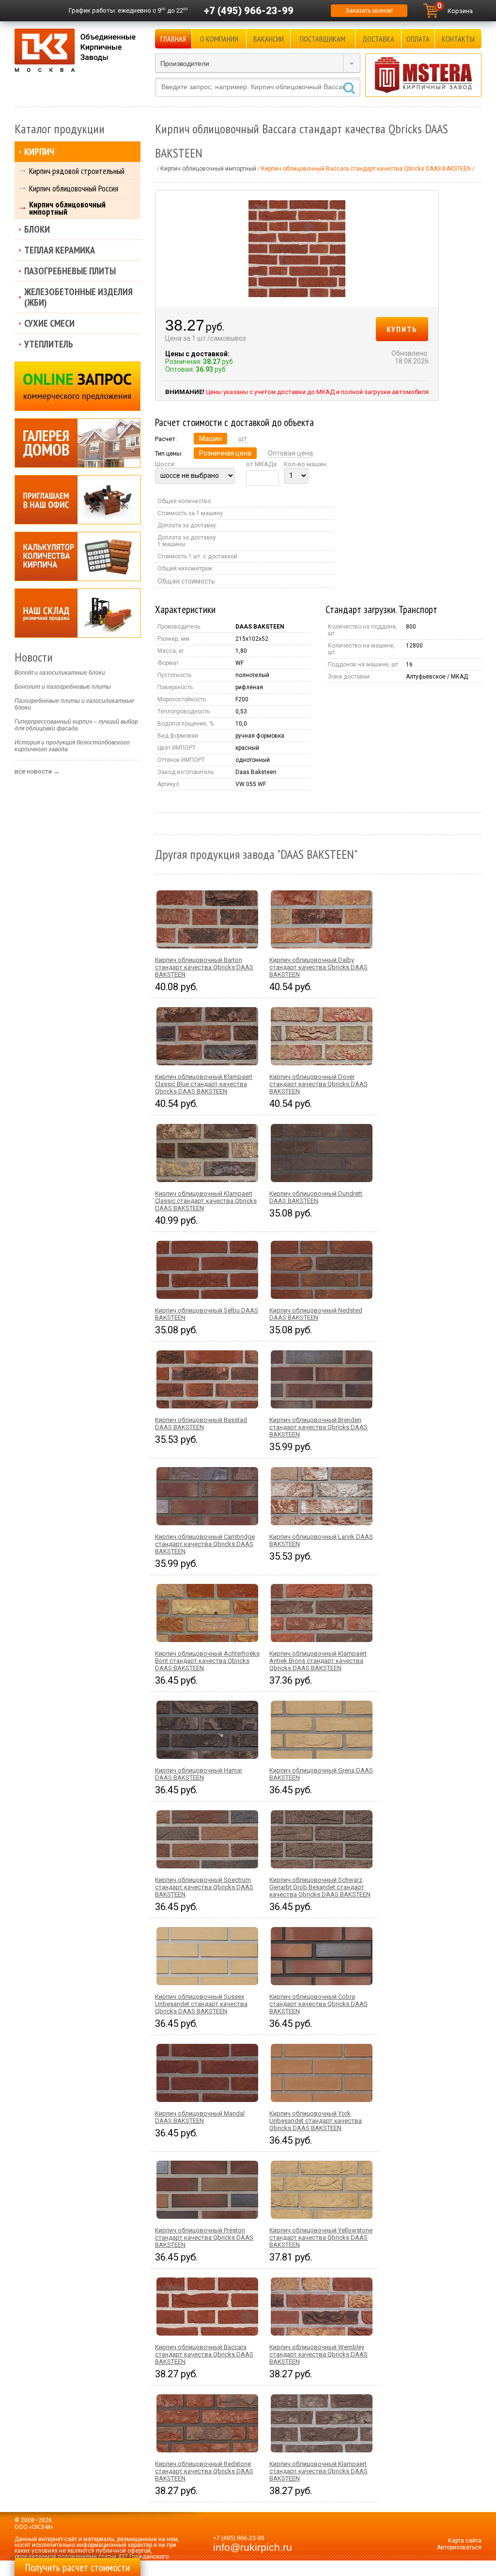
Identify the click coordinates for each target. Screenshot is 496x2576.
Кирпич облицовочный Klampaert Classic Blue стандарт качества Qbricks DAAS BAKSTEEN (204, 1084)
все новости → (37, 771)
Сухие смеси (49, 323)
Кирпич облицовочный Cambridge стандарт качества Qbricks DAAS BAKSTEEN (205, 1544)
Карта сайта (465, 2541)
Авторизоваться (459, 2547)
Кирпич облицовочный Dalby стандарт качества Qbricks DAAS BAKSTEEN (318, 967)
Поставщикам (323, 39)
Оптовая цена (290, 453)
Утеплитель (49, 344)
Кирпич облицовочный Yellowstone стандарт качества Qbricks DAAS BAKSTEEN (321, 2237)
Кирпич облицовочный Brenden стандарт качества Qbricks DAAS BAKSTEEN (318, 1427)
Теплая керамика (60, 250)
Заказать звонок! (369, 11)
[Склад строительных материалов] (77, 613)
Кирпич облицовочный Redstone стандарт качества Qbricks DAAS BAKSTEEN (204, 2471)
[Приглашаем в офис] (77, 500)
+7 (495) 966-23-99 (249, 11)
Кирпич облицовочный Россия (74, 188)
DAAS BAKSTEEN (260, 627)
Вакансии (269, 39)
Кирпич (39, 152)
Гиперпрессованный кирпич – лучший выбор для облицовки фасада (76, 725)
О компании (219, 39)
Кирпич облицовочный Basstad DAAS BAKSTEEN (201, 1423)
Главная (173, 39)
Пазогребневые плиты (70, 271)
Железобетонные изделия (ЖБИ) (78, 297)
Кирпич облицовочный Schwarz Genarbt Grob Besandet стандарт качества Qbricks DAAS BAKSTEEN (320, 1887)
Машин (210, 439)
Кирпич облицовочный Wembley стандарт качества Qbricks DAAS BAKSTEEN (318, 2354)
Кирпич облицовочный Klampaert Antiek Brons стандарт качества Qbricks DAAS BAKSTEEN (318, 1661)
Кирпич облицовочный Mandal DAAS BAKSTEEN (200, 2117)
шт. (243, 439)
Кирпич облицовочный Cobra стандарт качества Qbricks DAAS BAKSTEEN (318, 2004)
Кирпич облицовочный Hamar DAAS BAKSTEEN (199, 1774)
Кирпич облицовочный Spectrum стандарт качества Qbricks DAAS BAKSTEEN (204, 1887)
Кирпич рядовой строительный (77, 171)
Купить (402, 329)
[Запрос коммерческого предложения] (77, 386)
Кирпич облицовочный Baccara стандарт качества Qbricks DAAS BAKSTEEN (204, 2354)
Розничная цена (225, 453)
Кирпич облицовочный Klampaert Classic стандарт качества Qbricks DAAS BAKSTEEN (206, 1201)
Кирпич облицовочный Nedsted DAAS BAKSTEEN (316, 1314)
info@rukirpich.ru (253, 2547)
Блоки (37, 229)
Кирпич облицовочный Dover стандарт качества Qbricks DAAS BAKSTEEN (318, 1084)
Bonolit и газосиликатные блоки (60, 673)
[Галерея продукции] (77, 443)
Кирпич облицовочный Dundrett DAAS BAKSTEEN (316, 1197)
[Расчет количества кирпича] (77, 556)
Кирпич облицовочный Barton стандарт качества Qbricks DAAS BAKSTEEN (204, 967)
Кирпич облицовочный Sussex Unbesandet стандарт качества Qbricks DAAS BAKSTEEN (201, 2004)
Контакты (458, 39)
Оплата (418, 39)
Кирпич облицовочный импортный (67, 208)
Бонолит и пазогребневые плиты (63, 687)
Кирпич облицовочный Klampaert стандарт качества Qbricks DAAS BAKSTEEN (318, 2471)
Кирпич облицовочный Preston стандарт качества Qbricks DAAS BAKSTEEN (204, 2237)
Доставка (378, 39)
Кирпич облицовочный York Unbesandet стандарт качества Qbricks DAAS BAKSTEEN (316, 2121)
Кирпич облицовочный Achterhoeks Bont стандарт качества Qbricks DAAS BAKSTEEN (207, 1661)
